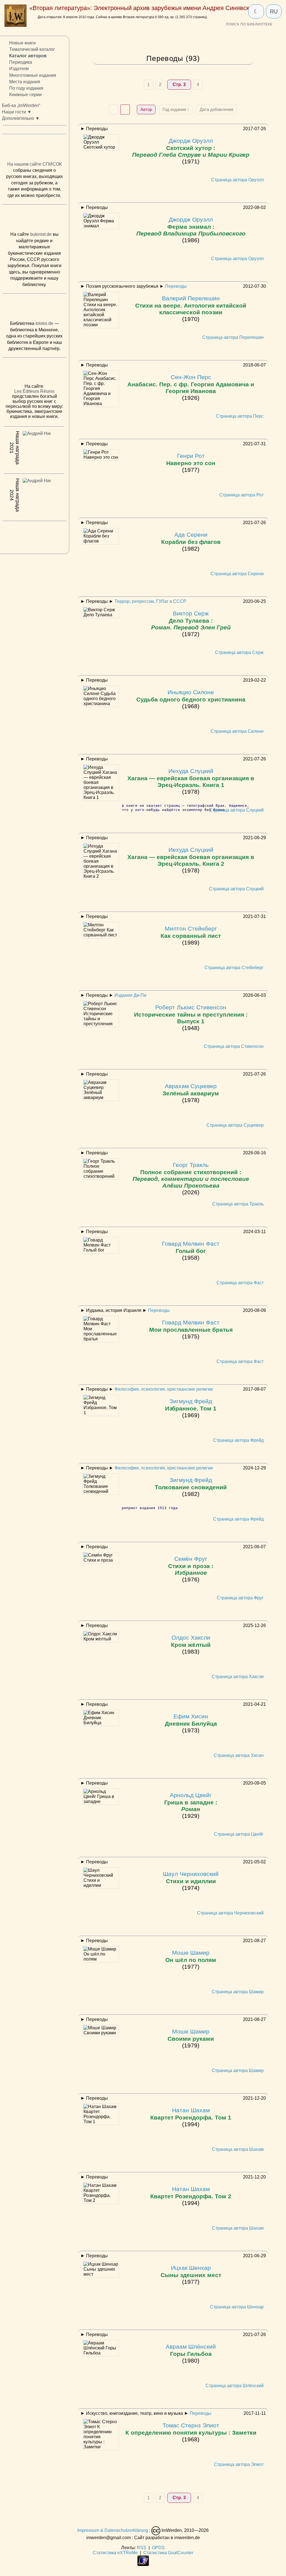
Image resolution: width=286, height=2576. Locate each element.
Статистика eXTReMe (115, 2553)
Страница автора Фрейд (238, 1440)
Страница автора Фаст (240, 1283)
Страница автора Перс (240, 416)
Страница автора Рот (241, 495)
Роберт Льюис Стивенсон (191, 1014)
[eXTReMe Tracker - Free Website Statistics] (143, 2564)
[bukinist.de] (34, 219)
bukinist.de (41, 234)
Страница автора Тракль (238, 1204)
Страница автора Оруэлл (237, 180)
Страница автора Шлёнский (235, 2386)
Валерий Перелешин (191, 305)
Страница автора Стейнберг (234, 968)
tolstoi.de (44, 323)
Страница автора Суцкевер (235, 1125)
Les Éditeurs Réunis (34, 391)
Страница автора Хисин (239, 1755)
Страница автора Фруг (240, 1598)
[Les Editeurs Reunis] (34, 372)
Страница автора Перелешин (233, 337)
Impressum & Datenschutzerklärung (113, 2531)
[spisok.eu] (34, 149)
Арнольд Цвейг (191, 1802)
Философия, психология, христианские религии (164, 1389)
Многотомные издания (33, 75)
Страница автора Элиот (239, 2464)
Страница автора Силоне (237, 731)
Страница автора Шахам (238, 2149)
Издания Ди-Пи (130, 995)
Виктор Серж (191, 620)
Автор (146, 109)
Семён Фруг (191, 1566)
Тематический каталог (32, 49)
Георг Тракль (191, 1175)
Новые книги (22, 43)
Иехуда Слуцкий (191, 778)
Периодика (21, 62)
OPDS (158, 2548)
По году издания (26, 88)
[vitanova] (34, 536)
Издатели (19, 69)
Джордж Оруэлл (191, 148)
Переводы (176, 286)
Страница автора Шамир (238, 1992)
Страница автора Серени (237, 574)
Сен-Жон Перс (191, 384)
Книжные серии (25, 95)
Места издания (25, 82)
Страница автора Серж (239, 652)
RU (274, 11)
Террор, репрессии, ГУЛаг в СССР (150, 601)
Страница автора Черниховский (230, 1913)
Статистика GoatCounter (168, 2553)
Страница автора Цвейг (239, 1834)
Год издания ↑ (176, 109)
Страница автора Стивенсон (234, 1046)
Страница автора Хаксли (238, 1677)
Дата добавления (216, 109)
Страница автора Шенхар (237, 2307)
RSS (142, 2548)
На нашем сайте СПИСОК (34, 164)
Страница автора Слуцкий (236, 810)
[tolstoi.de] (34, 308)
